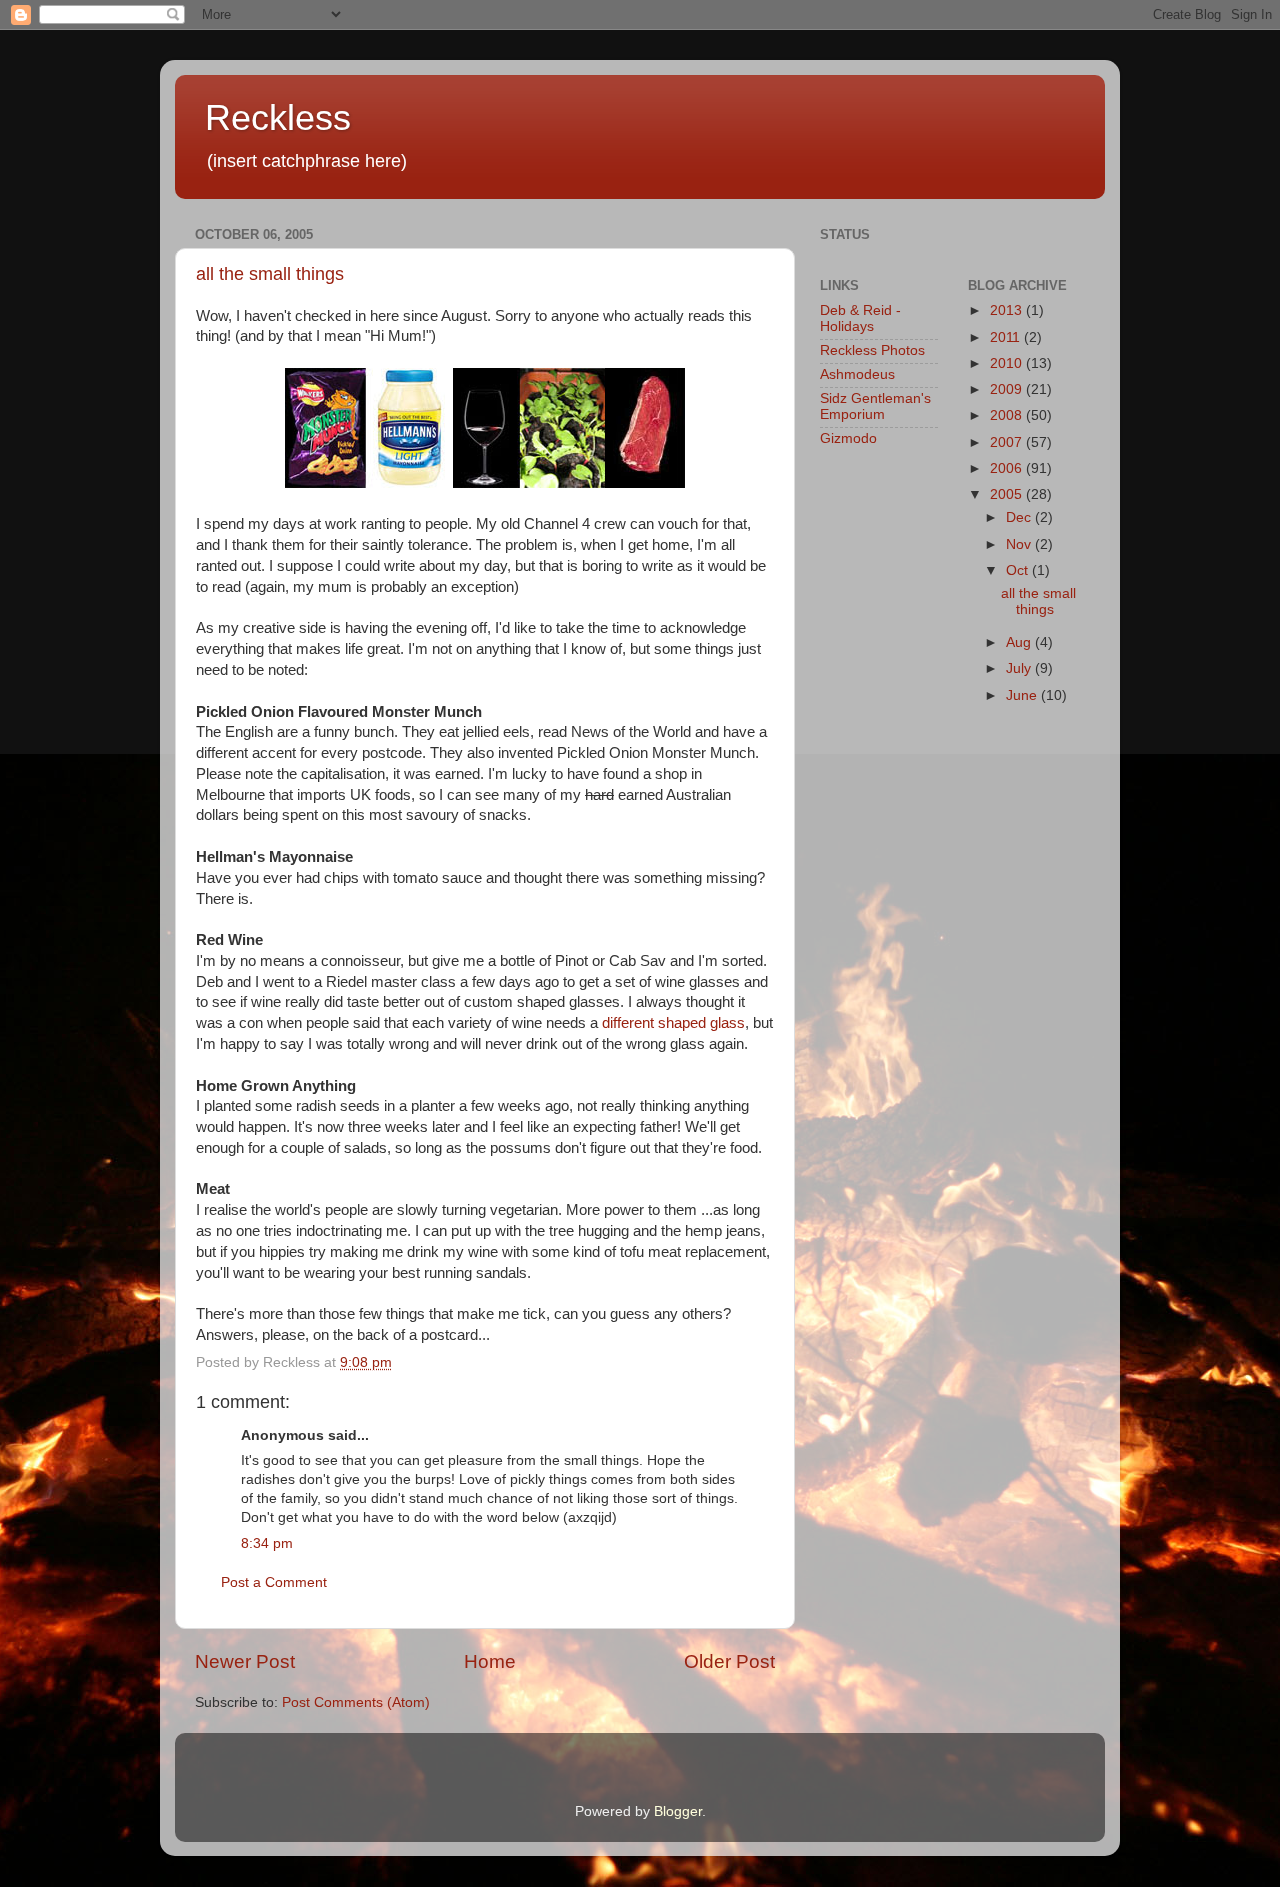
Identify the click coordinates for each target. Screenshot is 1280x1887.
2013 (1008, 310)
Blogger (678, 1811)
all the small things (270, 274)
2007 (1008, 442)
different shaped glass (673, 1023)
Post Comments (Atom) (356, 1702)
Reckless (278, 117)
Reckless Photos (872, 350)
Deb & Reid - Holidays (860, 318)
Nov (1020, 544)
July (1020, 668)
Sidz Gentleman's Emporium (875, 406)
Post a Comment (274, 1582)
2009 (1008, 389)
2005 (1008, 494)
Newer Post (245, 1661)
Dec (1020, 517)
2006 (1008, 468)
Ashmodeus (857, 374)
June (1023, 695)
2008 (1008, 415)
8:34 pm (267, 1543)
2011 (1007, 337)
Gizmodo (848, 438)
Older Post (729, 1661)
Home (490, 1661)
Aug (1020, 642)
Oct (1019, 570)
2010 (1008, 363)
